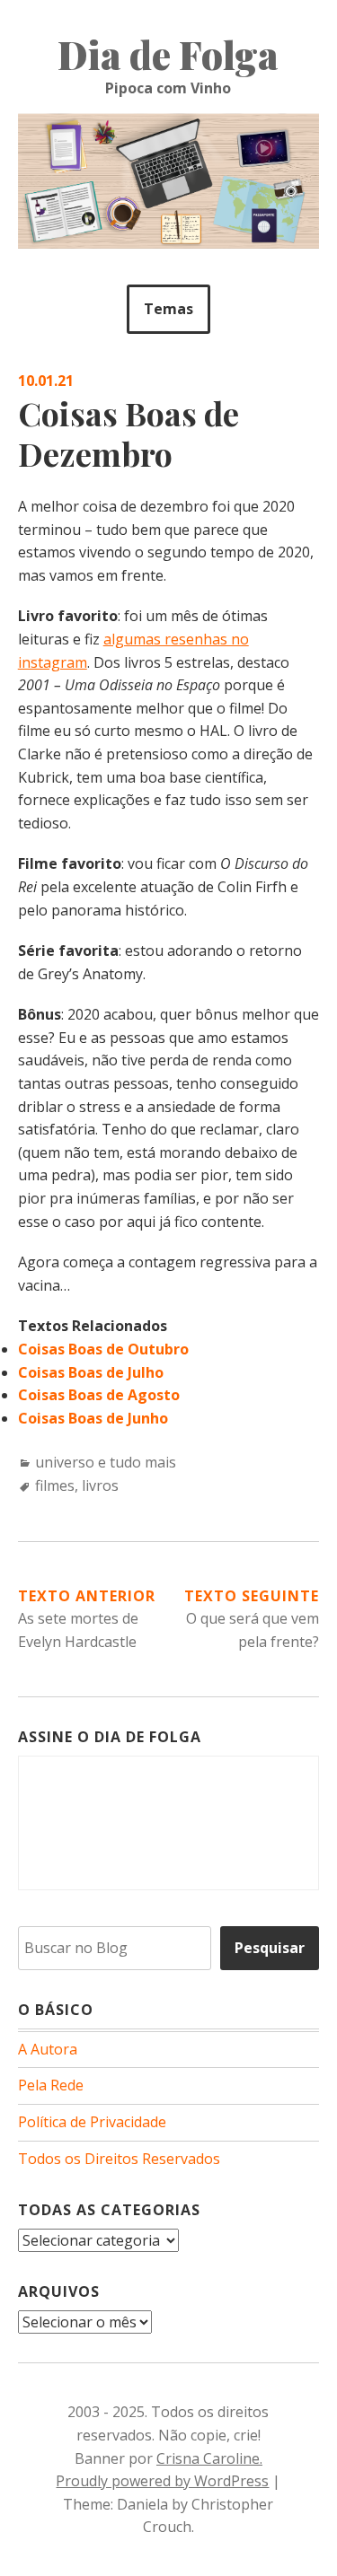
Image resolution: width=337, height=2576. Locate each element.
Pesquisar (270, 1948)
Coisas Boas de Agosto (99, 1395)
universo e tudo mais (106, 1462)
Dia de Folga (168, 55)
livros (100, 1485)
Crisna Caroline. (209, 2458)
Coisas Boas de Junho (93, 1418)
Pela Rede (51, 2085)
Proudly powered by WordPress (162, 2481)
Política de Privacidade (92, 2122)
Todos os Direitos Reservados (119, 2159)
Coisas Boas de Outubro (103, 1349)
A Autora (48, 2049)
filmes (55, 1485)
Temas (168, 309)
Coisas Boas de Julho (91, 1372)
